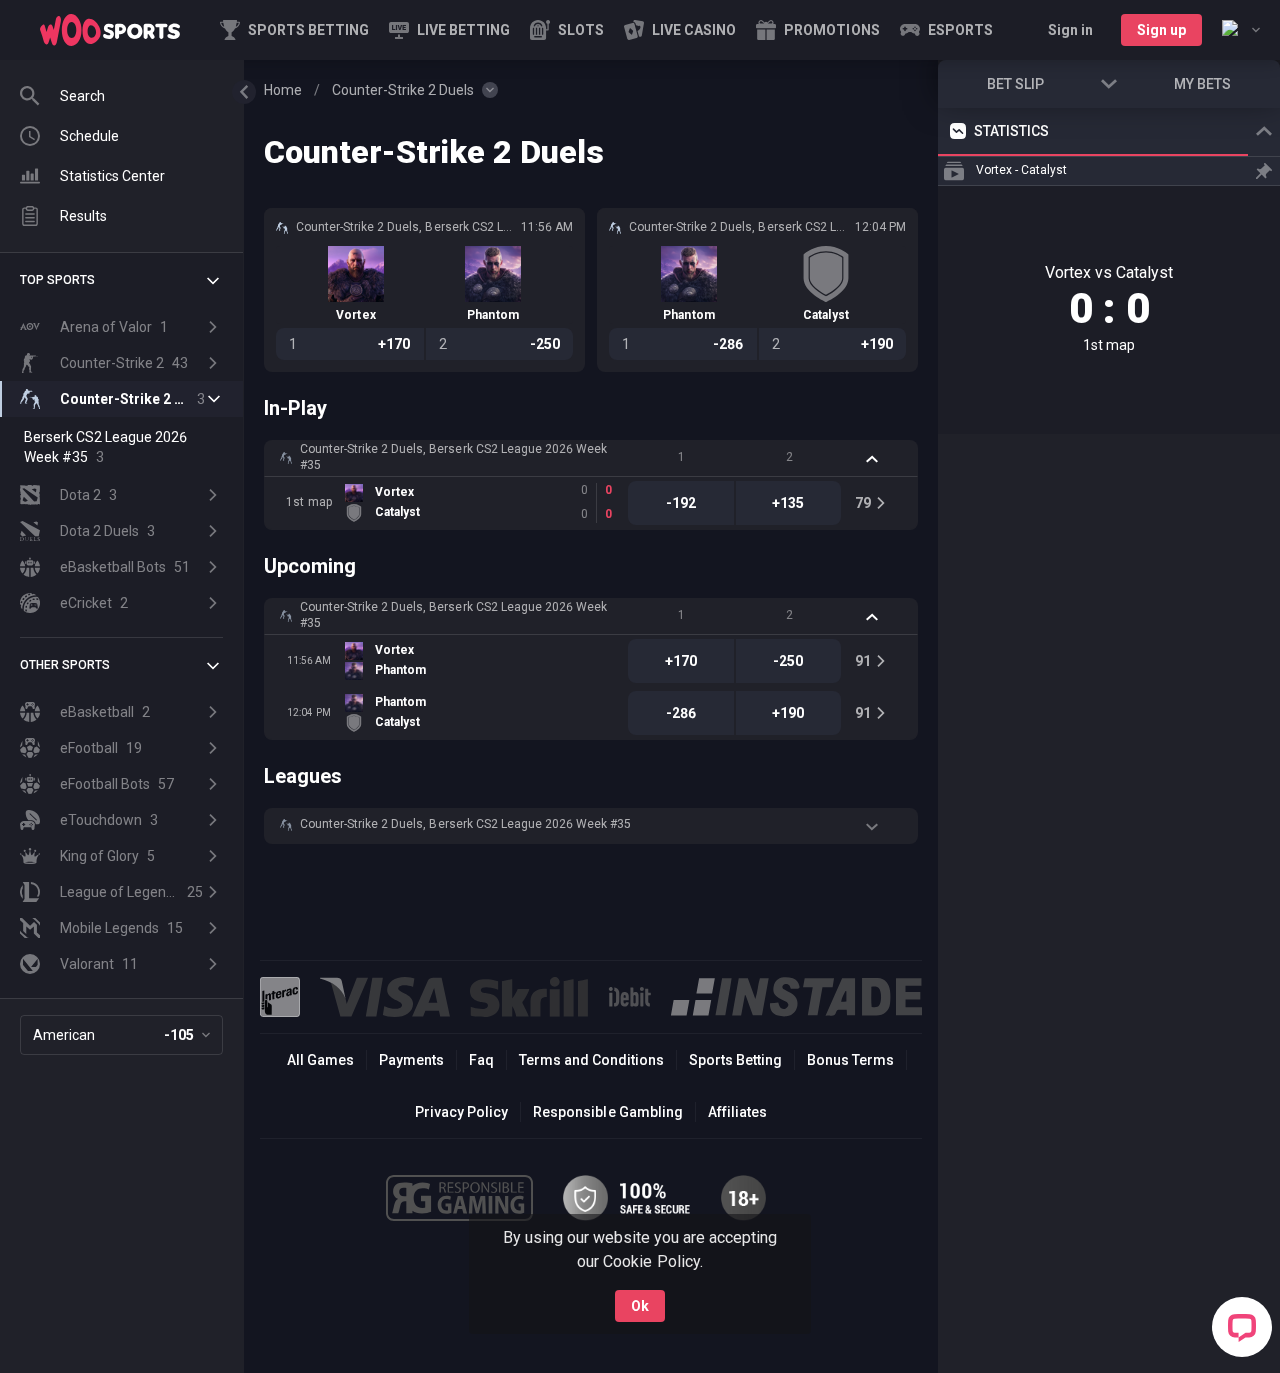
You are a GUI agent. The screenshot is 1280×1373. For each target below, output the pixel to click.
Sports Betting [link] (735, 1060)
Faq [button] (481, 1060)
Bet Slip (1015, 84)
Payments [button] (411, 1060)
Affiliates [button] (737, 1112)
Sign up (1161, 30)
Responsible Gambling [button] (607, 1112)
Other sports (65, 665)
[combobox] (1241, 30)
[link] (110, 30)
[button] (567, 30)
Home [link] (283, 90)
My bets (1202, 84)
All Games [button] (320, 1060)
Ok (640, 1306)
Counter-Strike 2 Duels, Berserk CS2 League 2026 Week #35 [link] (453, 457)
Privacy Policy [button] (461, 1112)
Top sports (57, 280)
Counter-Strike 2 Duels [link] (403, 90)
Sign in (1070, 30)
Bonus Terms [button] (850, 1060)
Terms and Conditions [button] (591, 1060)
